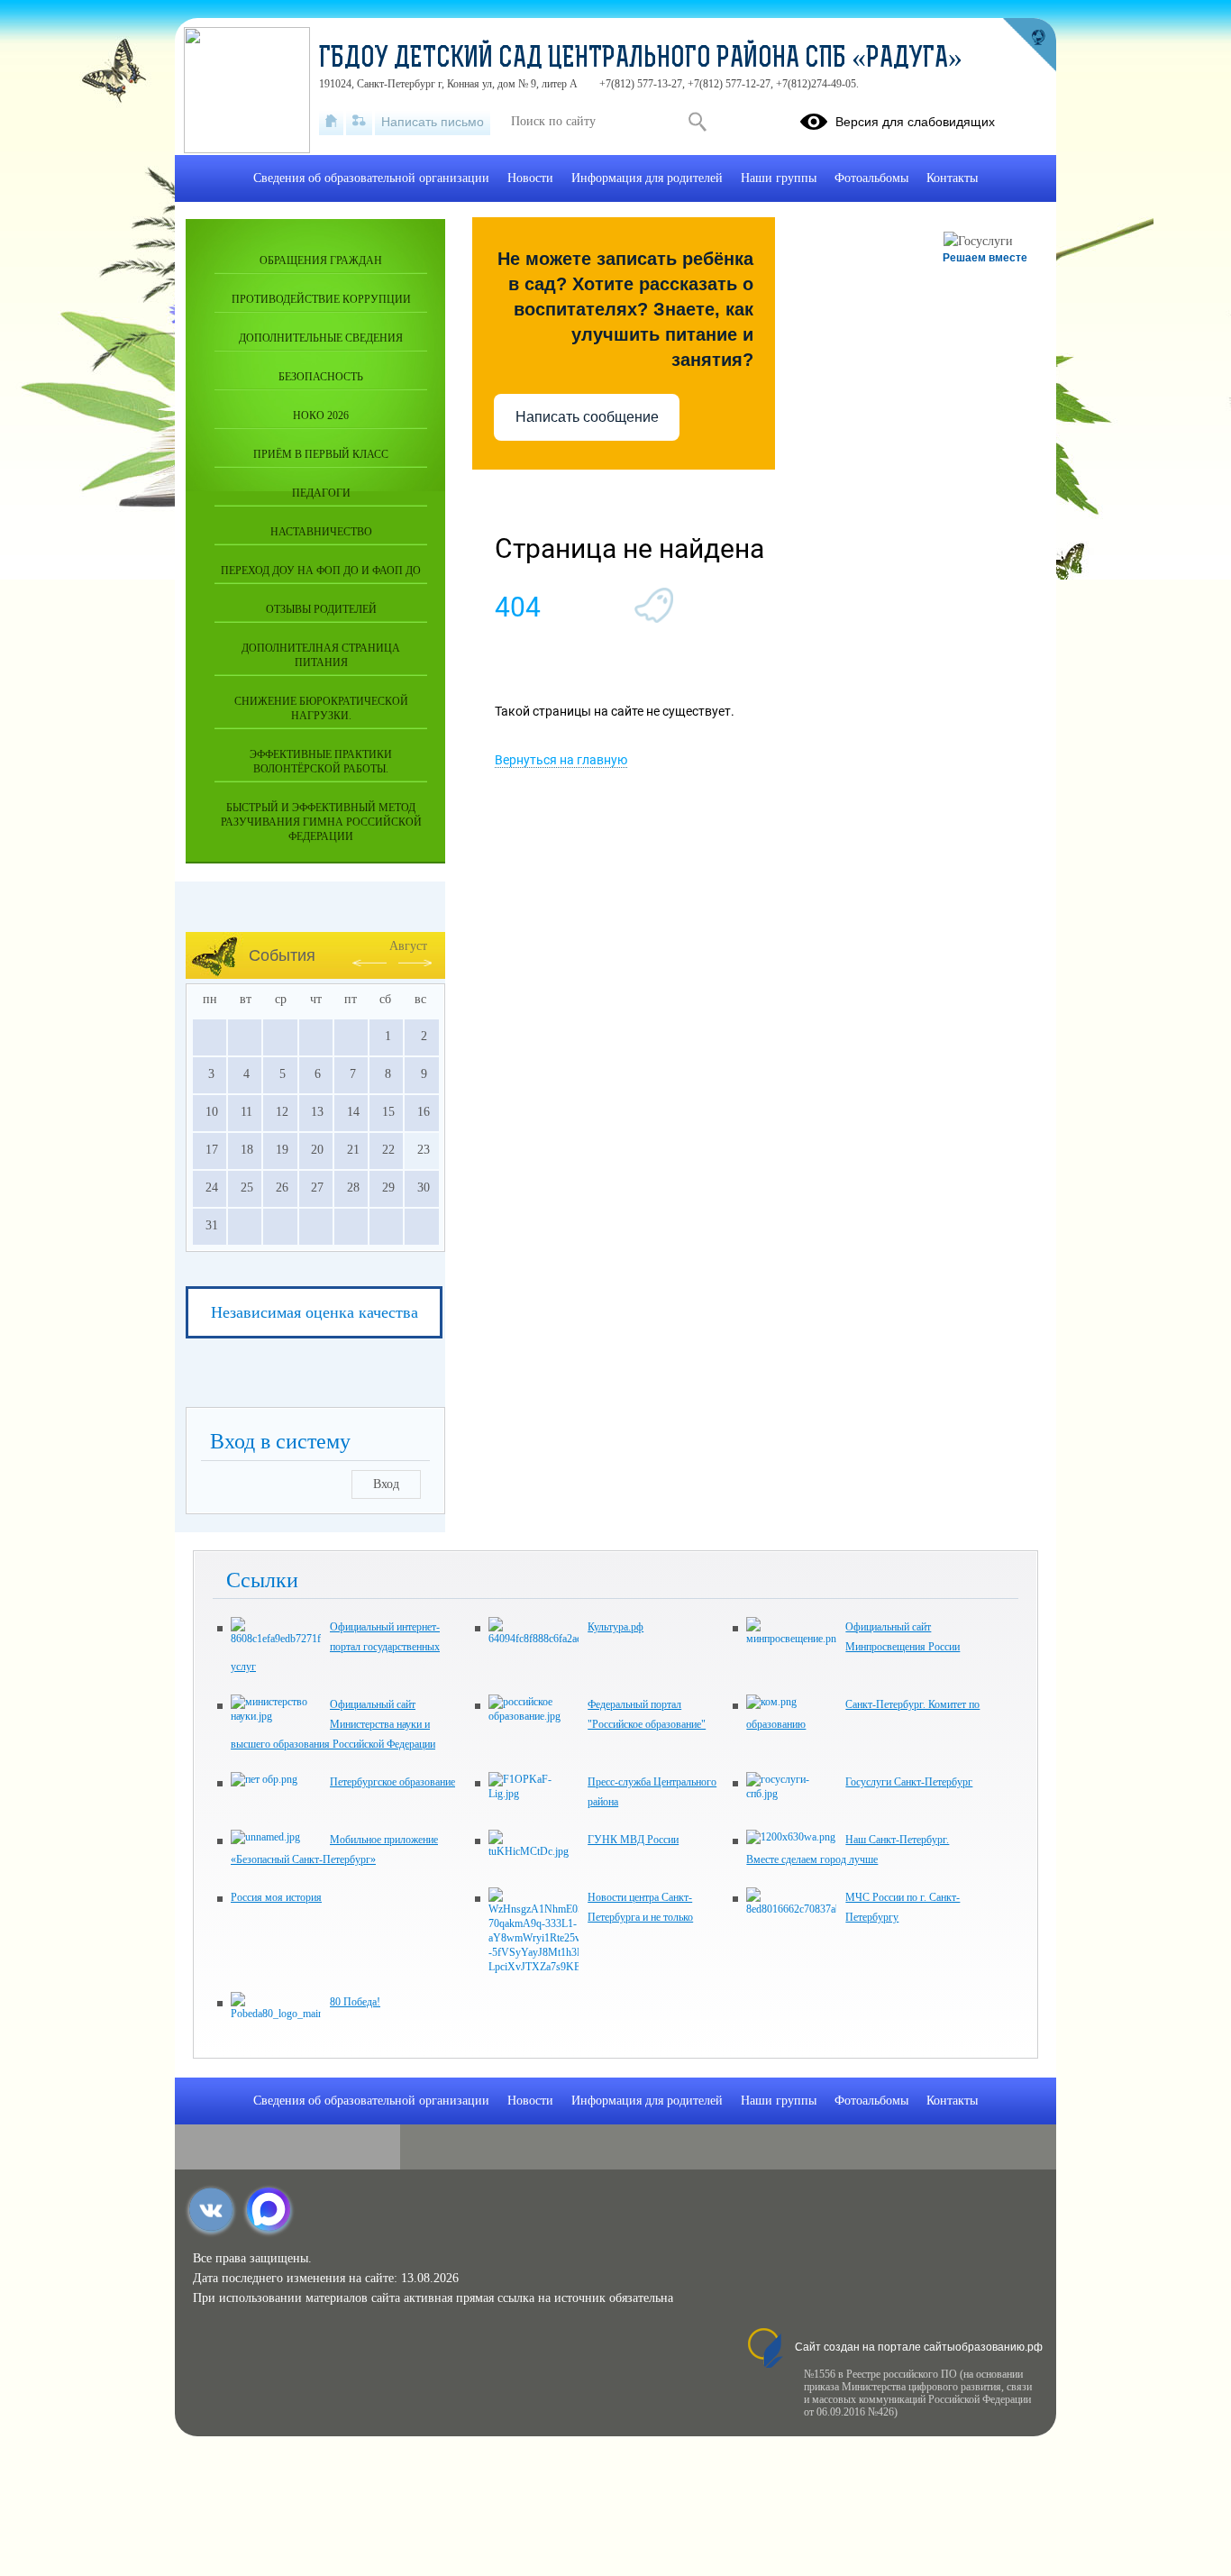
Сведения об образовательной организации (371, 178)
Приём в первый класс (321, 454)
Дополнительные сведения (321, 338)
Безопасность (321, 377)
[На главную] (331, 122)
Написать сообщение (587, 417)
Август (408, 946)
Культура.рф (615, 1627)
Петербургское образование (392, 1782)
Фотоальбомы (871, 178)
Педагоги (321, 493)
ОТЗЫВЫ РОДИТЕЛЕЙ (321, 609)
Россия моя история (276, 1897)
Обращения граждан (321, 260)
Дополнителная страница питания (321, 655)
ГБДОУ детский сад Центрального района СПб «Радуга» (641, 59)
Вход (386, 1484)
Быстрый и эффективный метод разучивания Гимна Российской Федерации (321, 822)
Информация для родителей (647, 178)
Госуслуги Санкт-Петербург (909, 1782)
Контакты (952, 178)
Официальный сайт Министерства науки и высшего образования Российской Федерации (333, 1724)
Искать (697, 122)
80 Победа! (355, 2002)
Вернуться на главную (561, 760)
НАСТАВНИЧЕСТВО (321, 532)
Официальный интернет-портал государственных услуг (335, 1647)
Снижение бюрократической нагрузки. (321, 708)
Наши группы (779, 178)
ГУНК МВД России (633, 1840)
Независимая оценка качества (315, 1312)
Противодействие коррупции (321, 299)
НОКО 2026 (321, 416)
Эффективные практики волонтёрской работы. (321, 762)
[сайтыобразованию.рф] (1029, 45)
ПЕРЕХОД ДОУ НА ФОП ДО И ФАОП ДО (321, 571)
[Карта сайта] (359, 122)
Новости (530, 178)
